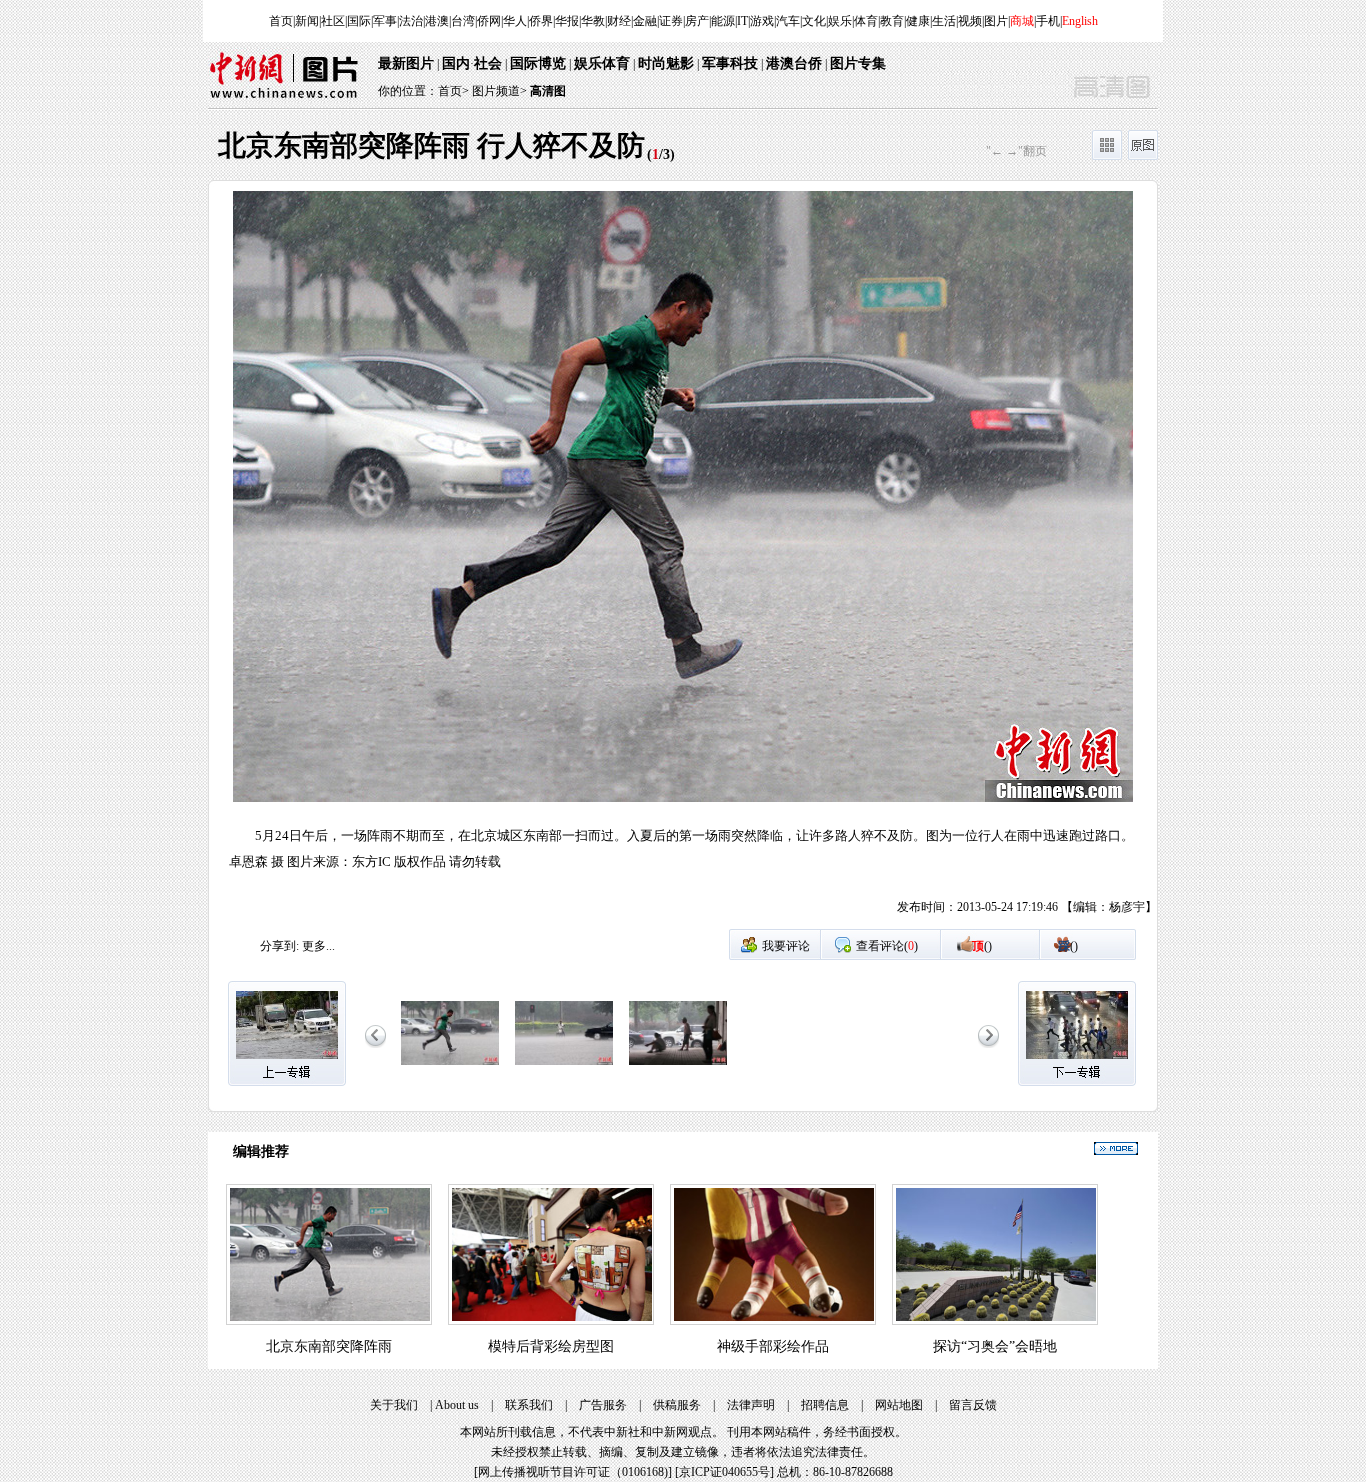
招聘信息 (825, 1405)
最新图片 (406, 63)
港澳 (437, 21)
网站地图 (899, 1405)
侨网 (489, 21)
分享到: (279, 946)
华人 (515, 21)
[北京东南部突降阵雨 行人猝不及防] (450, 1066)
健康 (918, 21)
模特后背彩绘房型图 (551, 1346)
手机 (1048, 21)
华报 (567, 21)
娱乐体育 (602, 63)
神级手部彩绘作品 (773, 1346)
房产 (697, 21)
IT (742, 21)
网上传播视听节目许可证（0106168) (573, 1472)
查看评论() (887, 946)
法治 (411, 21)
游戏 (762, 21)
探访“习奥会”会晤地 (995, 1346)
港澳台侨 (794, 63)
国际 (359, 21)
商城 (1022, 21)
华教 (593, 21)
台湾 (463, 21)
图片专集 (858, 63)
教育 (892, 21)
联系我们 (529, 1405)
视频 (970, 21)
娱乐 (840, 21)
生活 (944, 21)
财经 (619, 21)
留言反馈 (973, 1405)
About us (457, 1405)
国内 (456, 63)
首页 (281, 21)
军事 (385, 21)
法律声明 (751, 1405)
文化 (814, 21)
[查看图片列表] (1107, 156)
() (982, 946)
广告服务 (603, 1405)
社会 (488, 63)
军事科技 (730, 63)
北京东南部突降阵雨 (329, 1346)
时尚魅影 (666, 63)
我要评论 (786, 946)
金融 (645, 21)
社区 (333, 21)
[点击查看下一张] (920, 559)
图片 (996, 21)
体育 (866, 21)
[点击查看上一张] (446, 559)
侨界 (541, 21)
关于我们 (394, 1405)
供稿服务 (677, 1405)
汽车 (788, 21)
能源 (723, 21)
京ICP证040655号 (724, 1472)
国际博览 (538, 63)
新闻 (307, 21)
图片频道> (499, 91)
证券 (671, 21)
